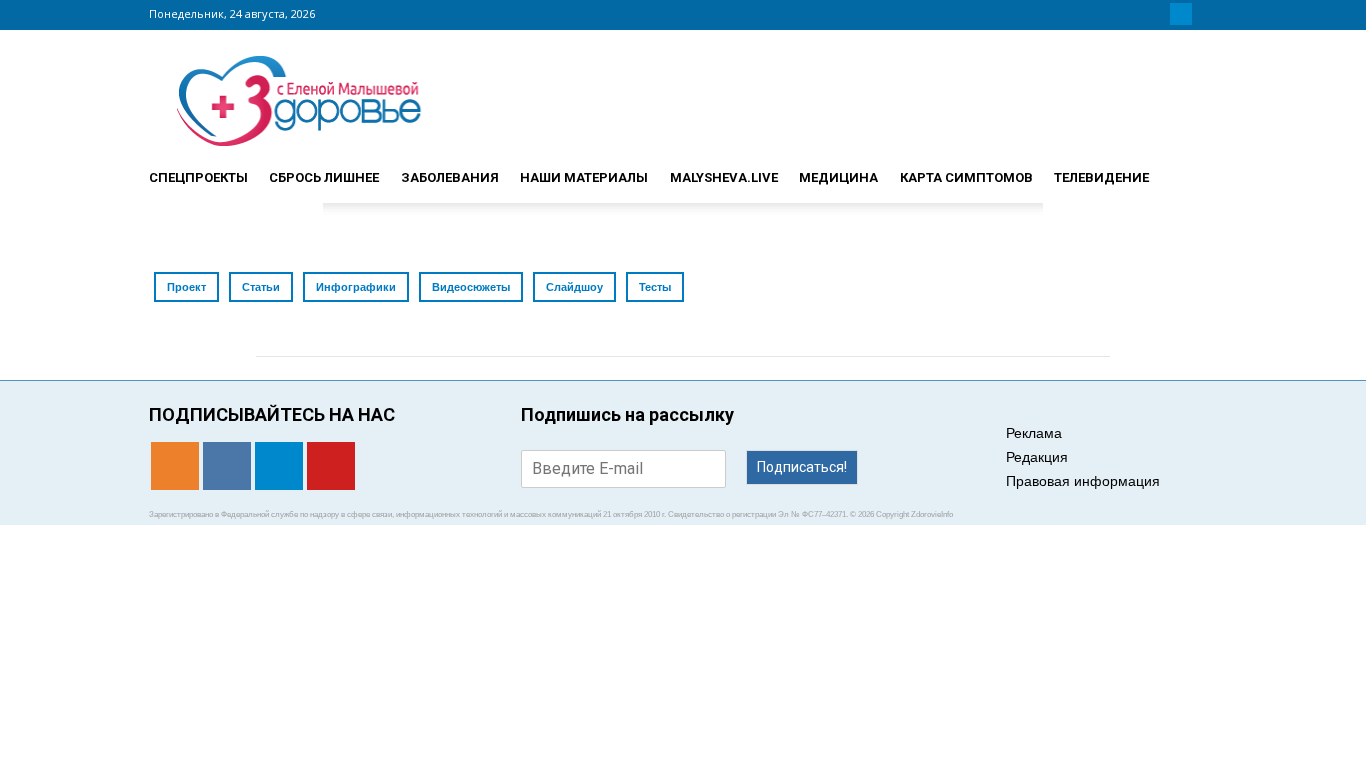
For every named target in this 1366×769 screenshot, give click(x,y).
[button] (1193, 169)
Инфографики (356, 287)
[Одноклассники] (1133, 14)
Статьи (261, 287)
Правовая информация (1083, 481)
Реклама (1034, 433)
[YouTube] (1205, 14)
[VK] (1157, 14)
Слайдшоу (574, 287)
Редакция (1037, 457)
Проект (186, 287)
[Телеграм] (1181, 14)
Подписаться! (802, 467)
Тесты (655, 287)
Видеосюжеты (471, 287)
